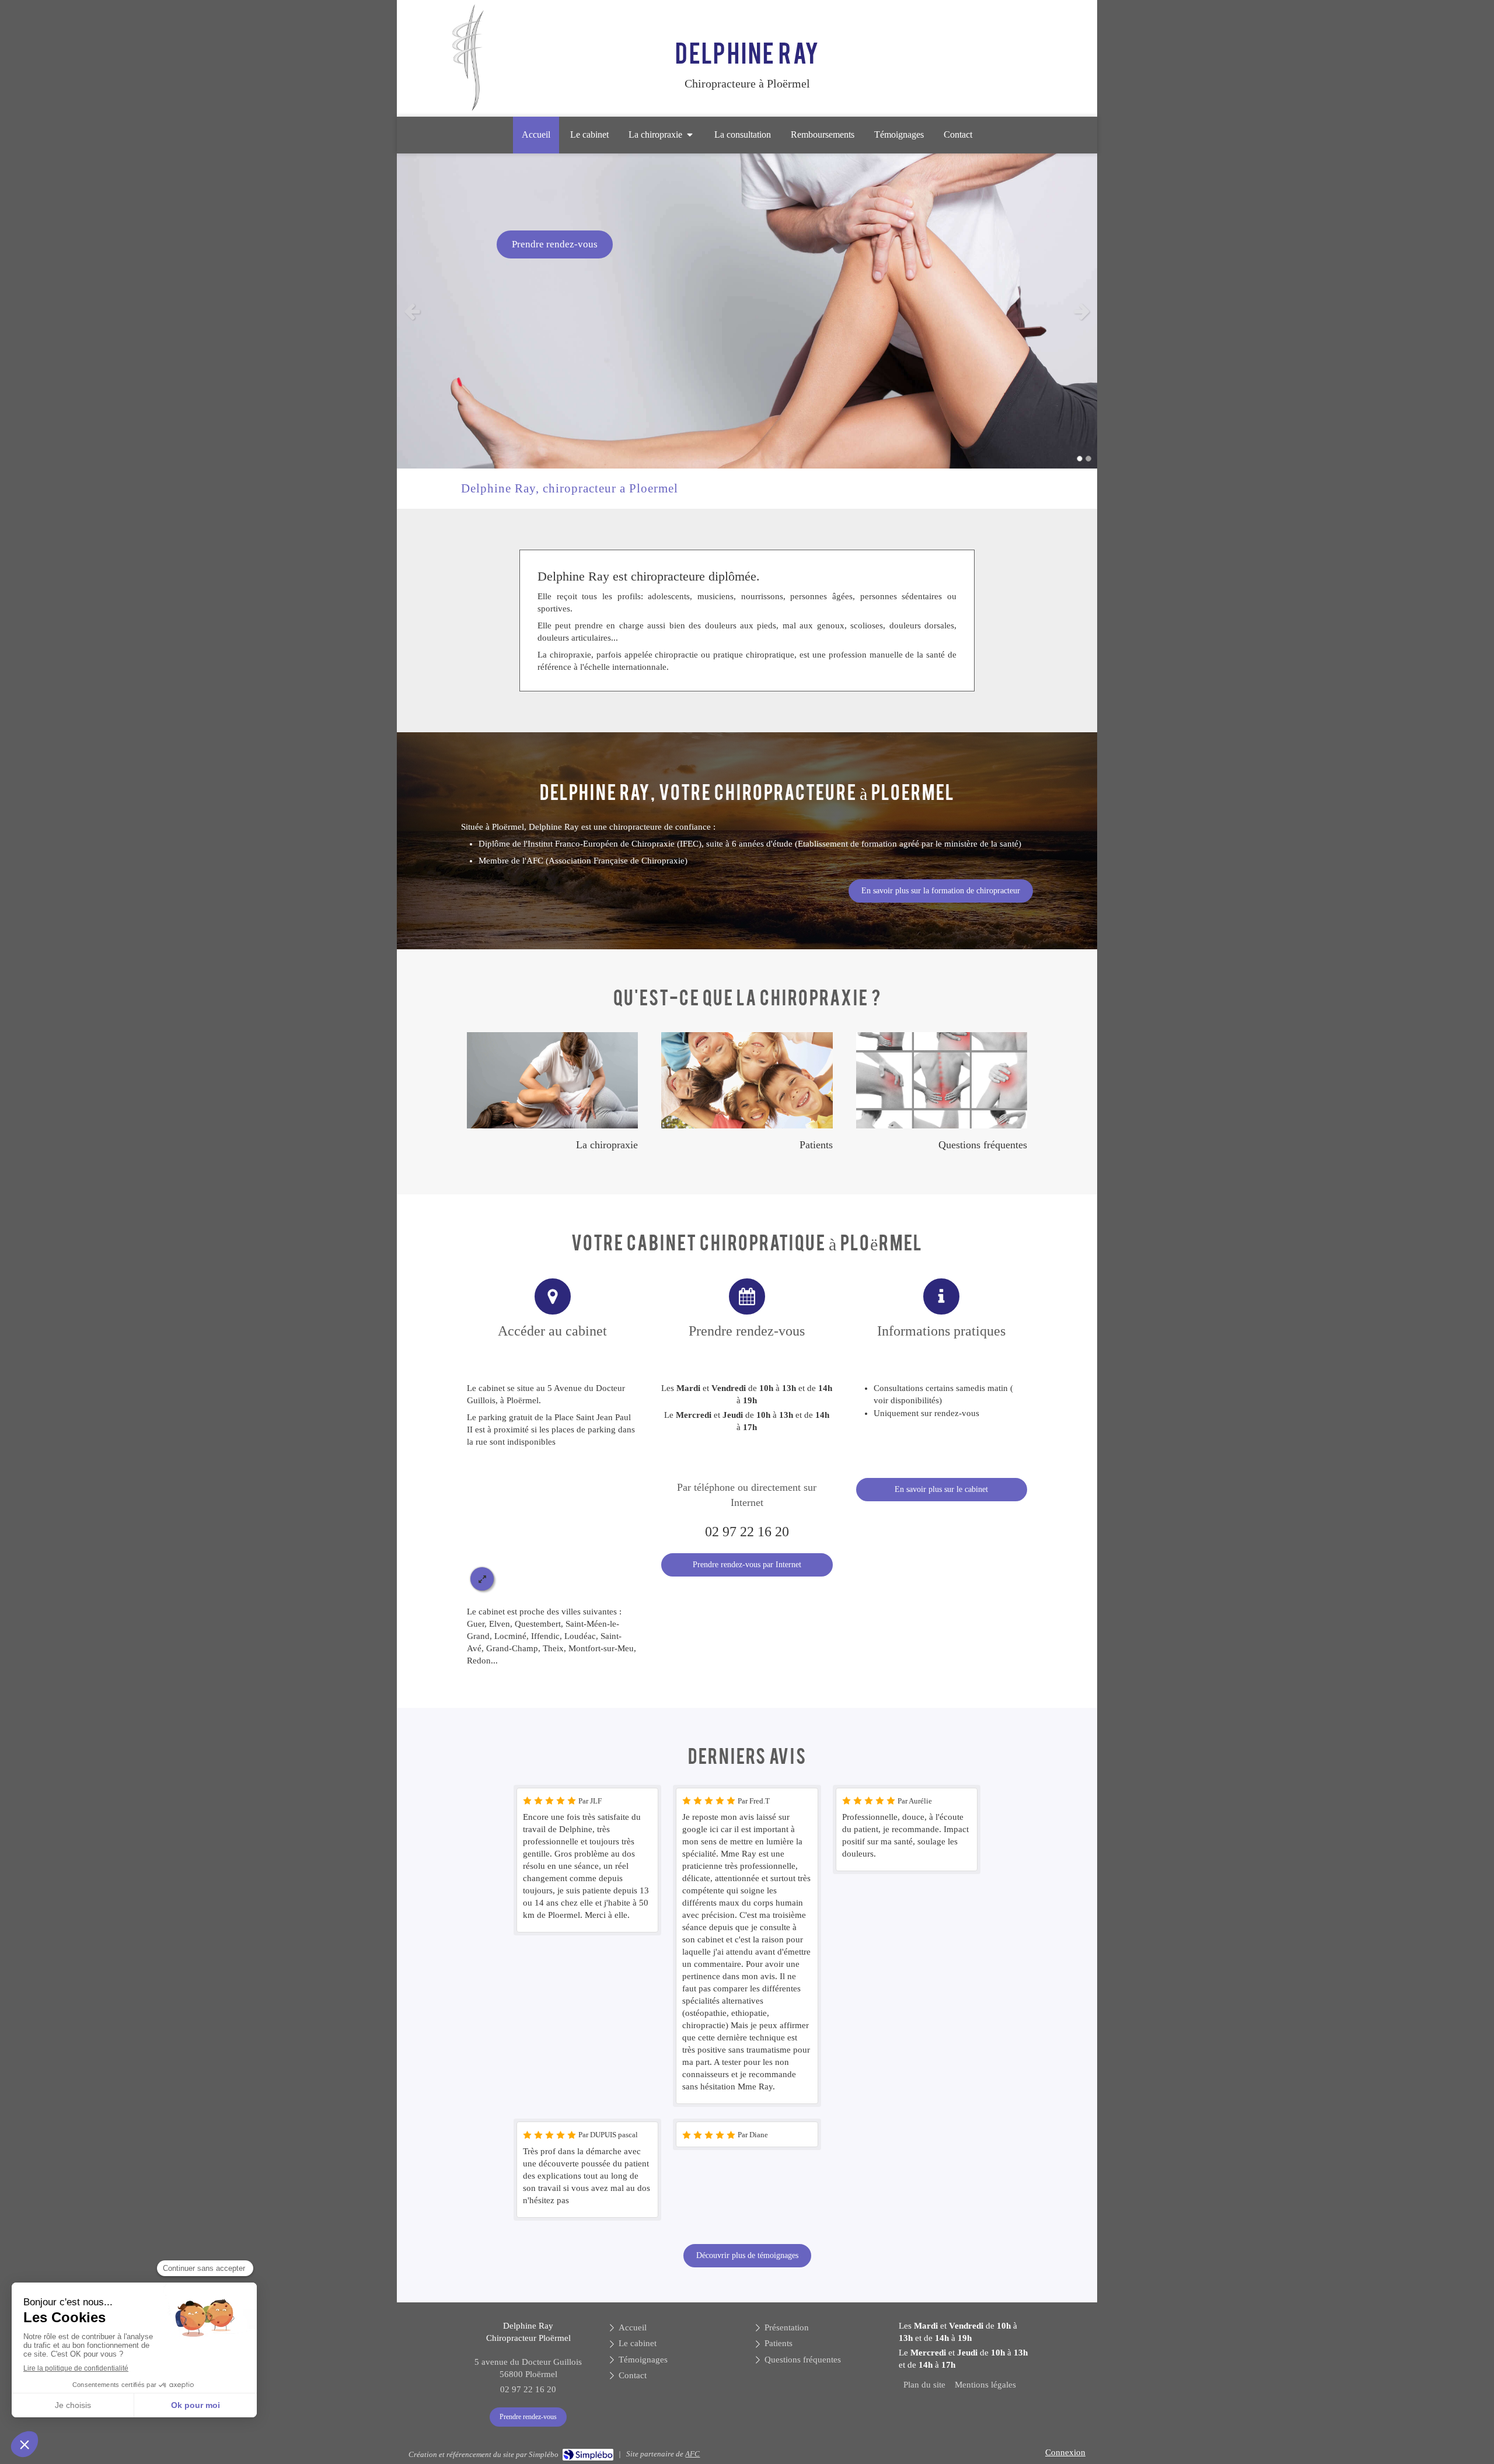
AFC (692, 2454)
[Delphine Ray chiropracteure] (468, 109)
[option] (747, 311)
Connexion (1065, 2452)
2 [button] (1088, 459)
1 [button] (1080, 459)
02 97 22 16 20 (747, 1532)
